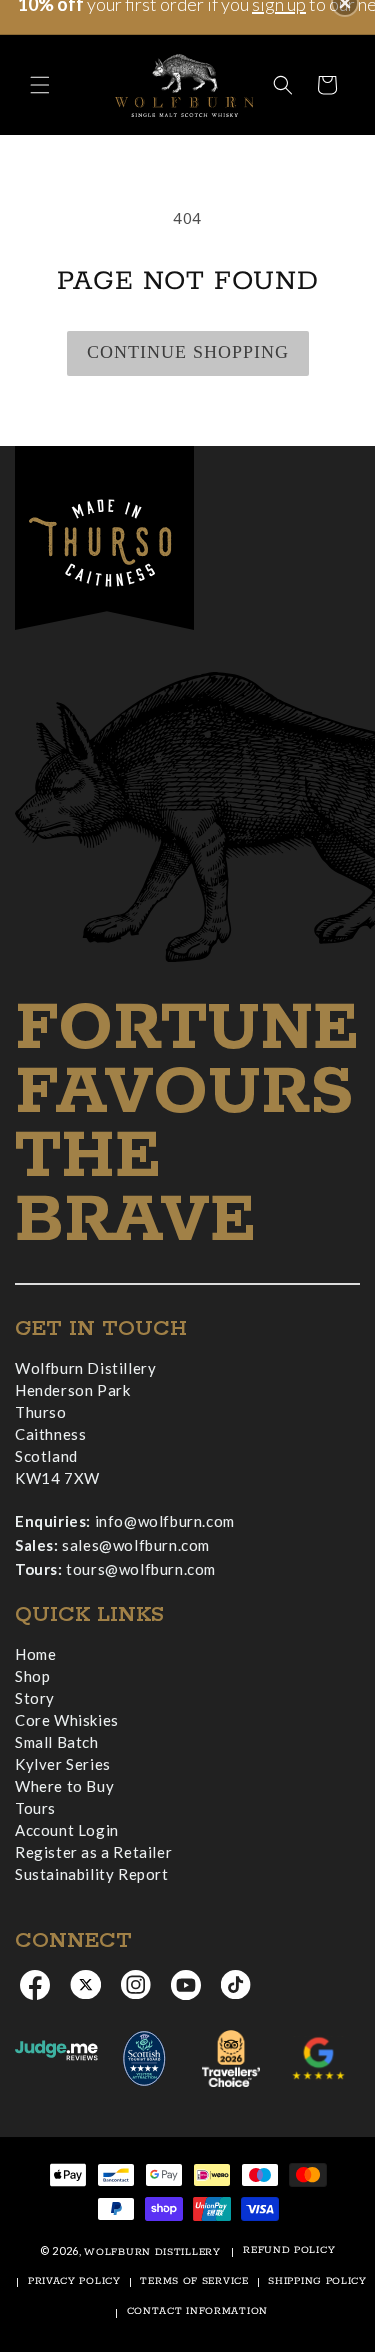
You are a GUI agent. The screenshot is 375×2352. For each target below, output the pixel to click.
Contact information (197, 2311)
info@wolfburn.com (165, 1521)
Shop (32, 1676)
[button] (40, 85)
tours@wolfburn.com (141, 1569)
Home (35, 1654)
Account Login (67, 1830)
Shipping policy (317, 2281)
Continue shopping (188, 352)
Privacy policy (74, 2281)
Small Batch (57, 1742)
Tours (35, 1808)
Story (35, 1698)
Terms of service (194, 2281)
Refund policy (289, 2250)
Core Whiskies (67, 1720)
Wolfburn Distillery (152, 2252)
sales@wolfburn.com (136, 1545)
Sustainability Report (92, 1874)
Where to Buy (64, 1786)
